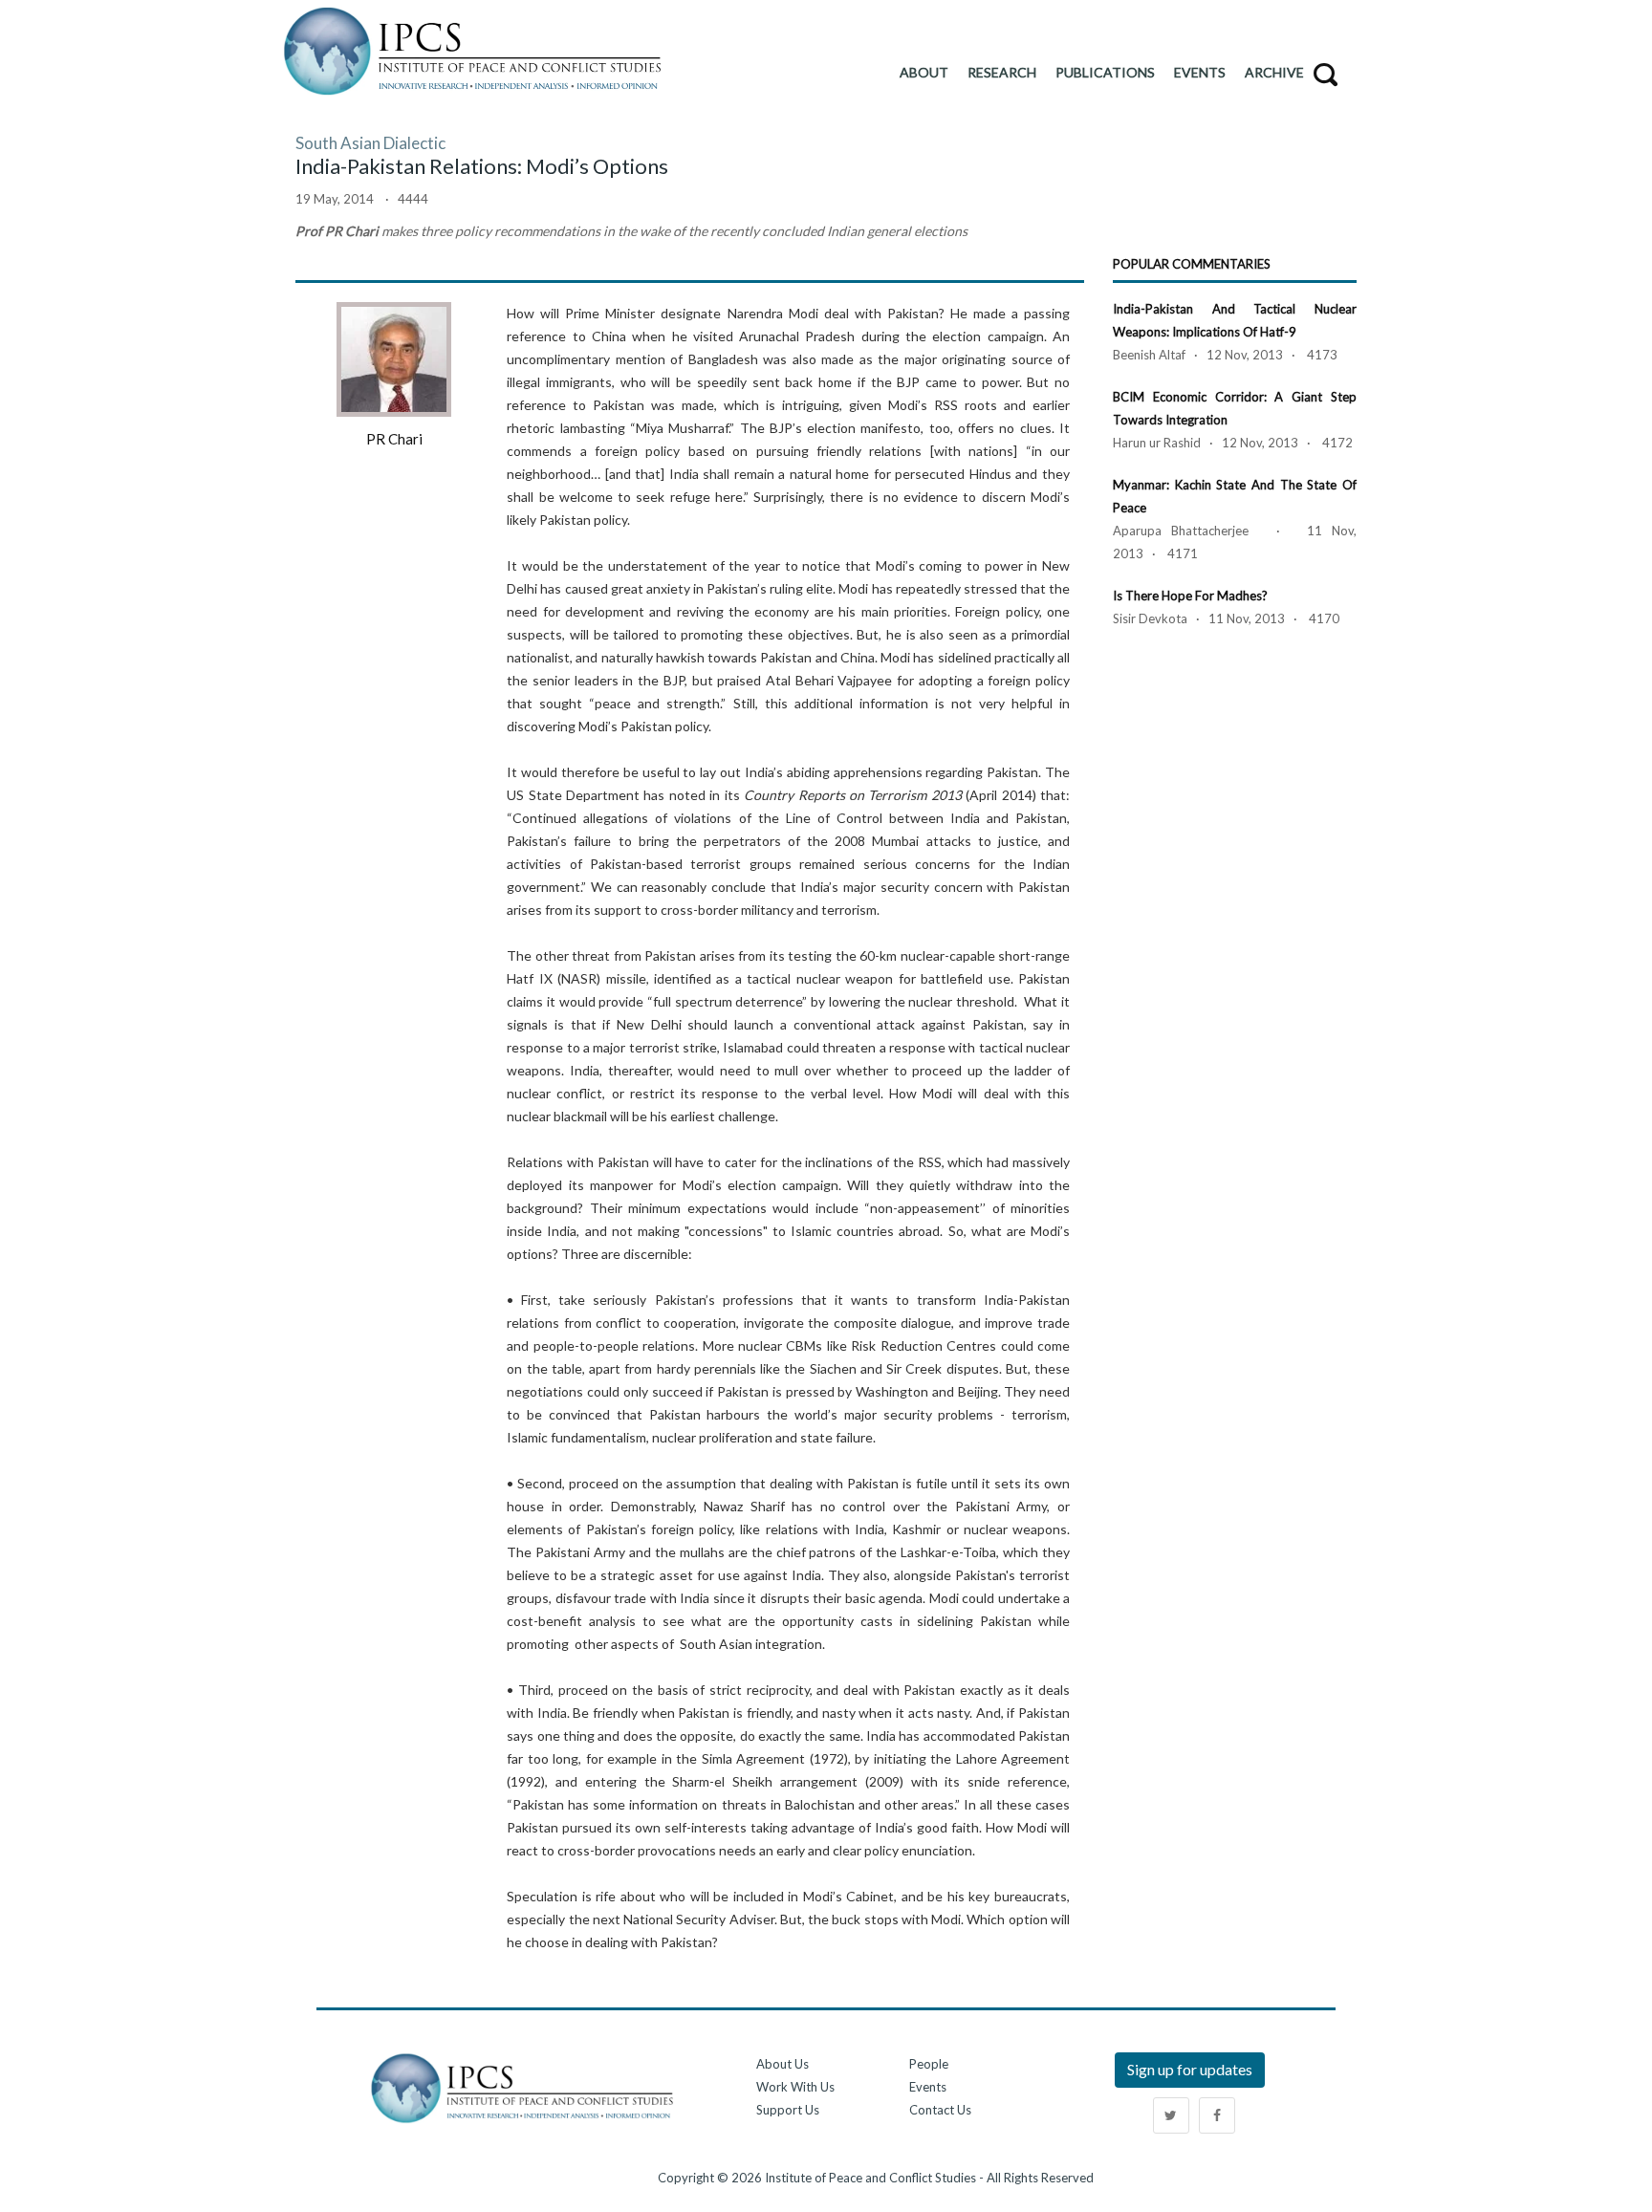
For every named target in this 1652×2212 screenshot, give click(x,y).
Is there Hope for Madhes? (1190, 596)
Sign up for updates (1190, 2069)
